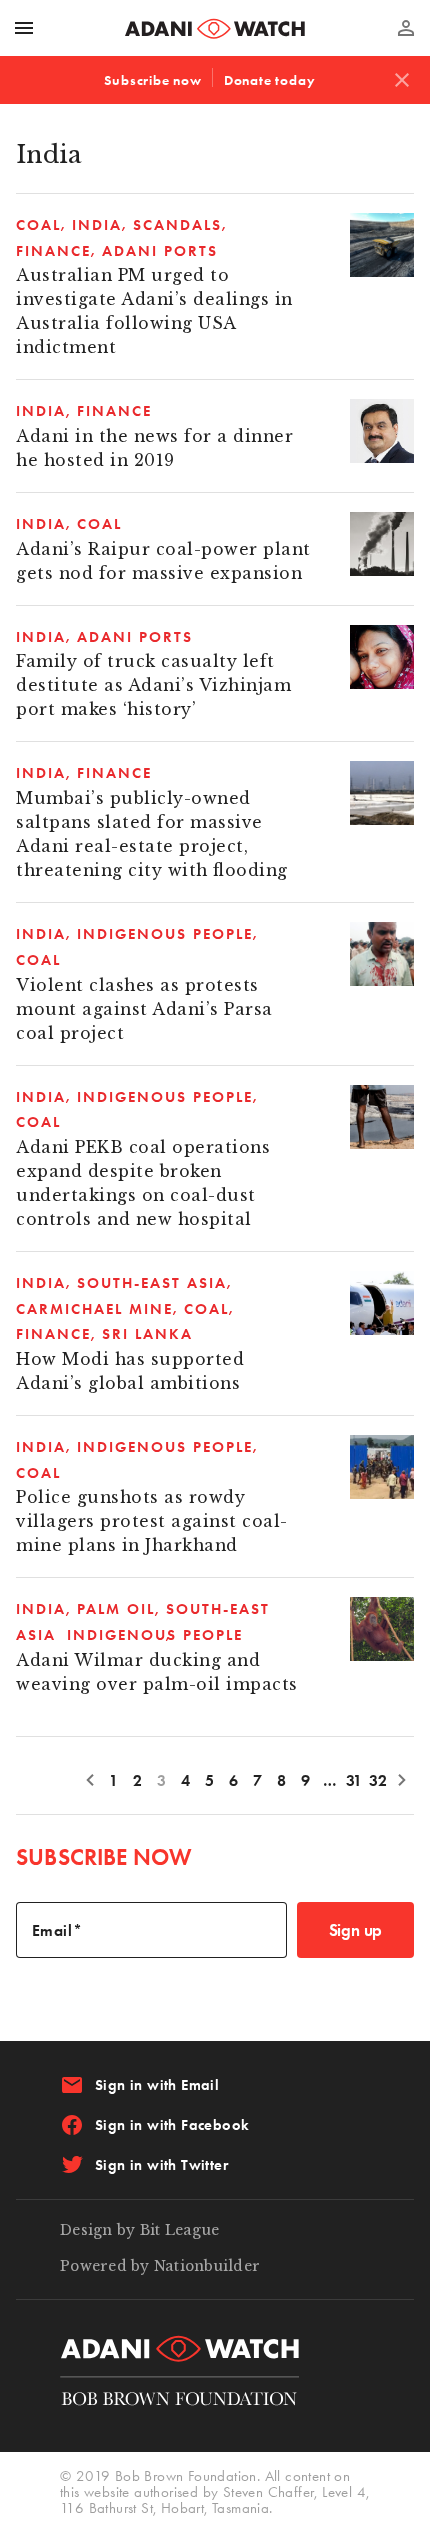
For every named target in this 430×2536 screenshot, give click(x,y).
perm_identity (406, 28)
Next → (402, 1779)
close (402, 80)
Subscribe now (152, 80)
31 (354, 1780)
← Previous (90, 1779)
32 (378, 1780)
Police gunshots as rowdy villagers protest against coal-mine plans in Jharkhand (152, 1521)
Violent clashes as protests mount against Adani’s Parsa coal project (144, 1009)
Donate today (270, 80)
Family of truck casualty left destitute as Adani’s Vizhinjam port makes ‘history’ (153, 685)
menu (24, 28)
